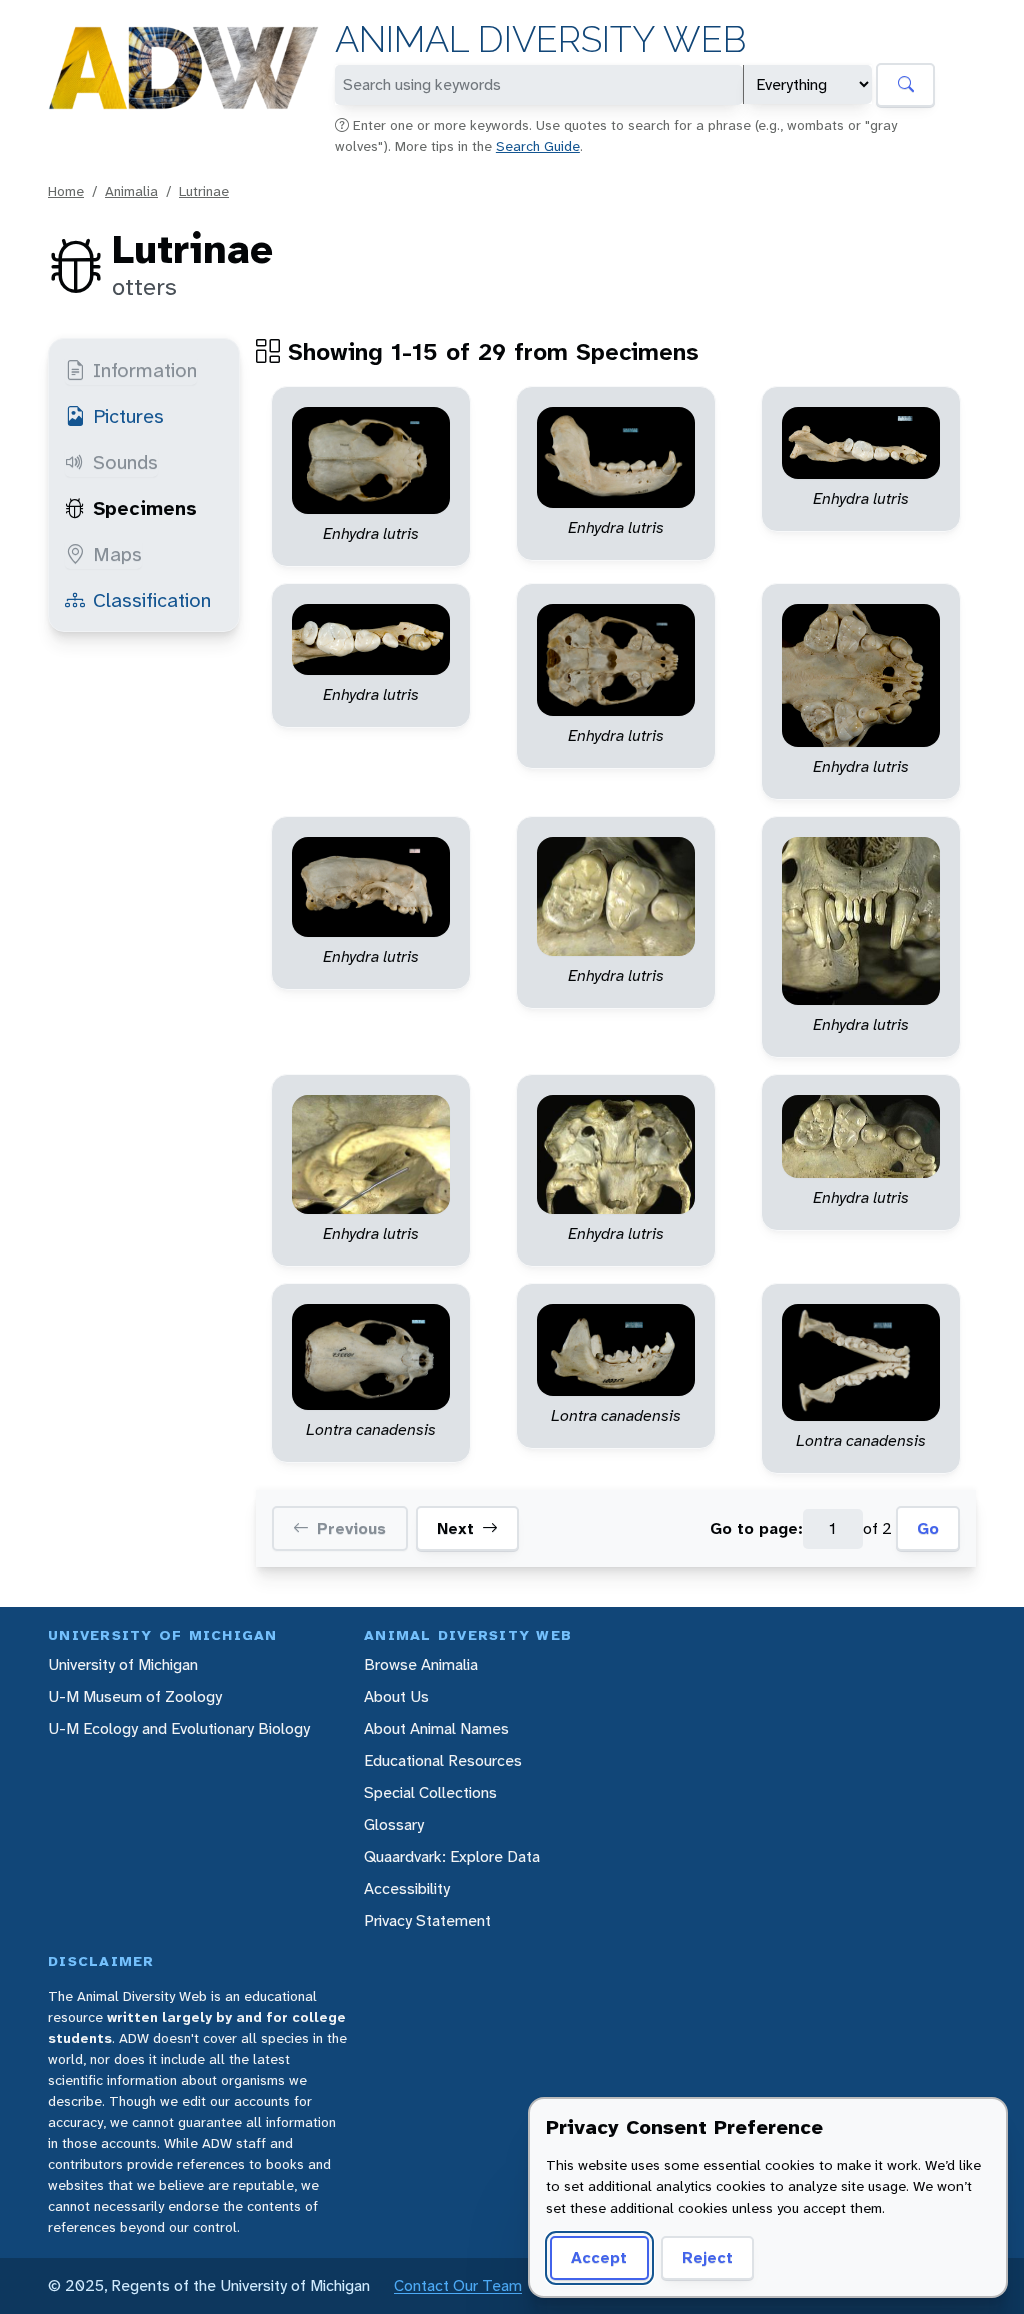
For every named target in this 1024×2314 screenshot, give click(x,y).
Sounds (125, 462)
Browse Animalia (421, 1664)
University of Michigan (123, 1664)
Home (66, 191)
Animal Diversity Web (540, 39)
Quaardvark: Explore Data (452, 1856)
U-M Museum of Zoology (135, 1696)
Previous (351, 1528)
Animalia (131, 191)
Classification (152, 600)
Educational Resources (443, 1760)
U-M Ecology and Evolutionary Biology (179, 1728)
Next (455, 1528)
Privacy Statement (427, 1920)
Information (145, 370)
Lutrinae (204, 191)
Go (928, 1528)
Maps (117, 554)
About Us (396, 1696)
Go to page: (756, 1528)
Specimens (145, 508)
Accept (599, 2257)
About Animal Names (436, 1728)
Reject (707, 2257)
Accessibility (407, 1888)
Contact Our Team (458, 2285)
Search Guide (538, 146)
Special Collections (430, 1792)
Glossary (394, 1824)
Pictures (128, 416)
